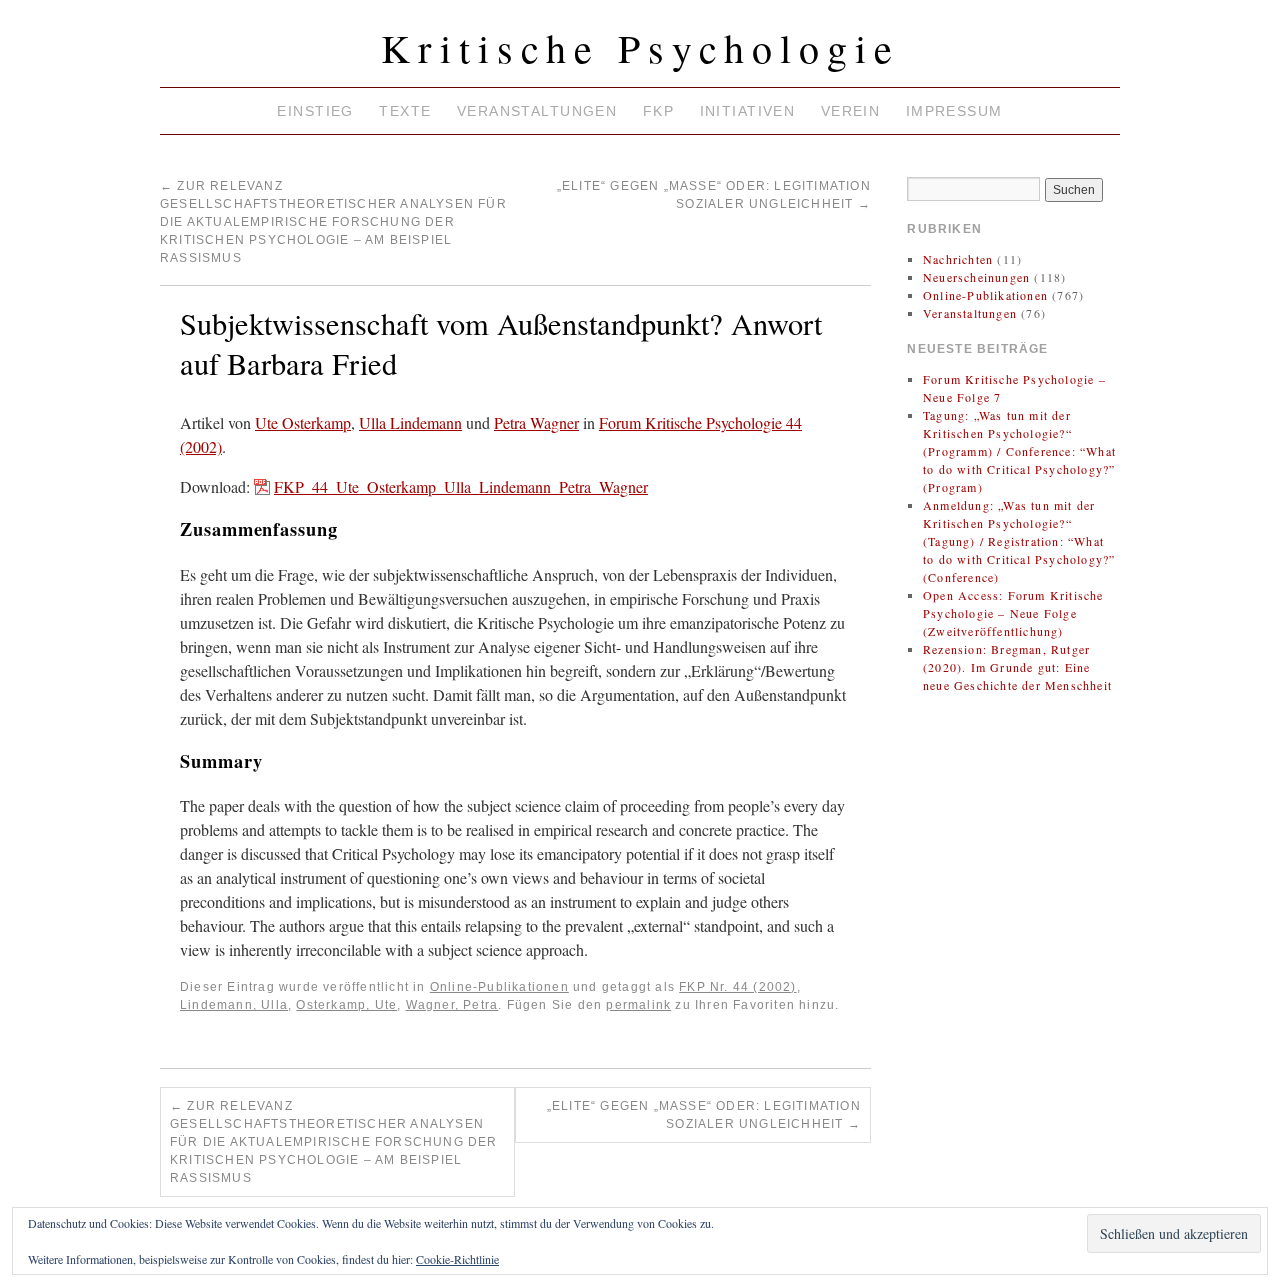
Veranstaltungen (537, 111)
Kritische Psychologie (640, 47)
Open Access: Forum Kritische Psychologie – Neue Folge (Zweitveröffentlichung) (1013, 613)
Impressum (954, 111)
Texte (405, 111)
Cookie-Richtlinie (457, 1259)
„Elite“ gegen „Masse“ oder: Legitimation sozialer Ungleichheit (704, 1115)
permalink (638, 1005)
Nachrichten (958, 259)
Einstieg (315, 111)
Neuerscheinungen (976, 277)
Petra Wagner (536, 422)
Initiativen (748, 111)
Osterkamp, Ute (346, 1005)
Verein (851, 111)
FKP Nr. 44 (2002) (737, 987)
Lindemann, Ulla (234, 1005)
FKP (658, 111)
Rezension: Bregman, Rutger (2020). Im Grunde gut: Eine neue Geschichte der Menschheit (1017, 667)
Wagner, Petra (452, 1005)
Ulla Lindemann (410, 422)
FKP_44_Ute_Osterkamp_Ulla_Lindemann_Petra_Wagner (461, 486)
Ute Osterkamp (303, 422)
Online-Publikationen (499, 987)
